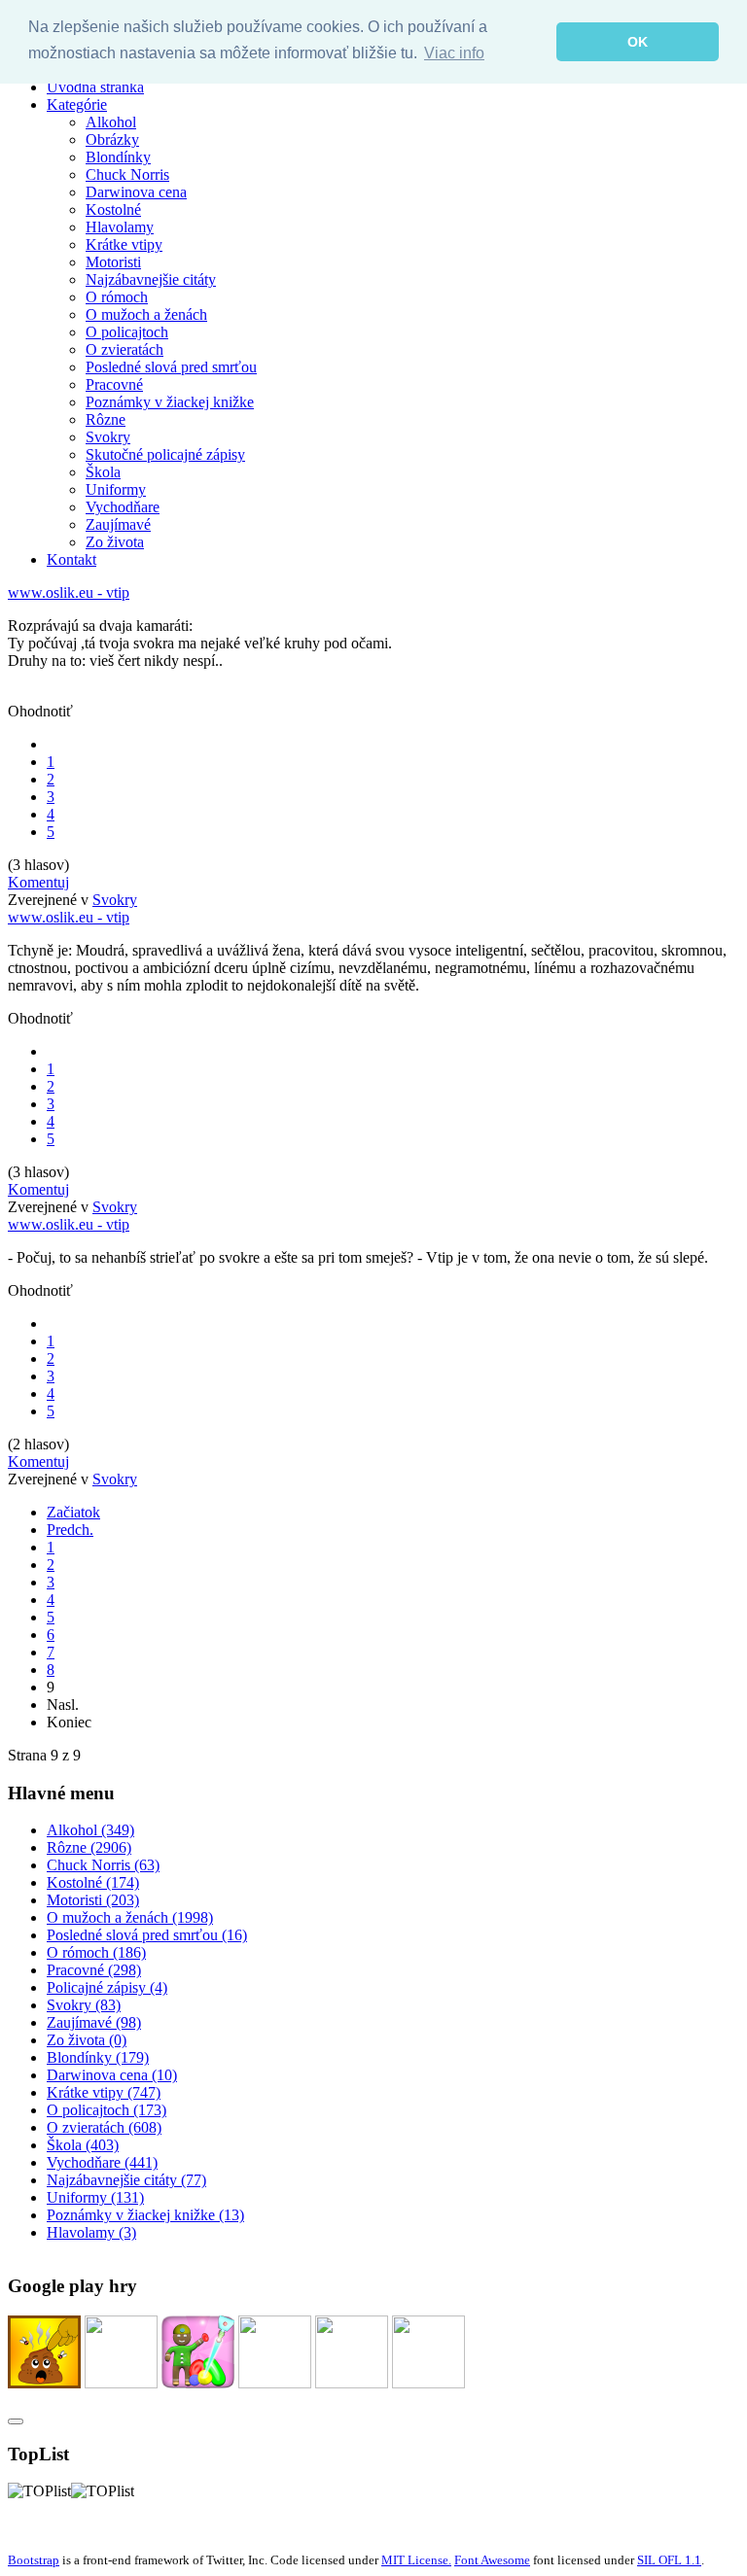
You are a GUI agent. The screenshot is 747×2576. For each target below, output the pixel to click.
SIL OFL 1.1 (669, 2560)
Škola (103, 472)
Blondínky (118, 157)
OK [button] (638, 42)
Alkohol (111, 122)
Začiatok (73, 1512)
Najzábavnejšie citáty (151, 279)
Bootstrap (34, 2560)
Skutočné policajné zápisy (165, 454)
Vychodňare (123, 507)
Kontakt (71, 559)
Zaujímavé (118, 524)
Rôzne (106, 419)
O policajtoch (127, 332)
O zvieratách (124, 349)
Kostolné (113, 209)
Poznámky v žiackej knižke (170, 402)
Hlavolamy (120, 227)
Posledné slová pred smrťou (171, 367)
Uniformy (116, 489)
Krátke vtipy (124, 244)
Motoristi (113, 262)
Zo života (115, 542)
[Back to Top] (16, 2421)
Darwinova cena (136, 192)
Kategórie (77, 104)
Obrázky (112, 139)
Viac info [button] (454, 53)
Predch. (70, 1530)
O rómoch (117, 297)
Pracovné (114, 384)
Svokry (108, 437)
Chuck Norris (127, 174)
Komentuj (38, 882)
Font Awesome (492, 2560)
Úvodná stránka (95, 87)
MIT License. (416, 2560)
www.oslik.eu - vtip (69, 592)
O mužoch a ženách (146, 314)
